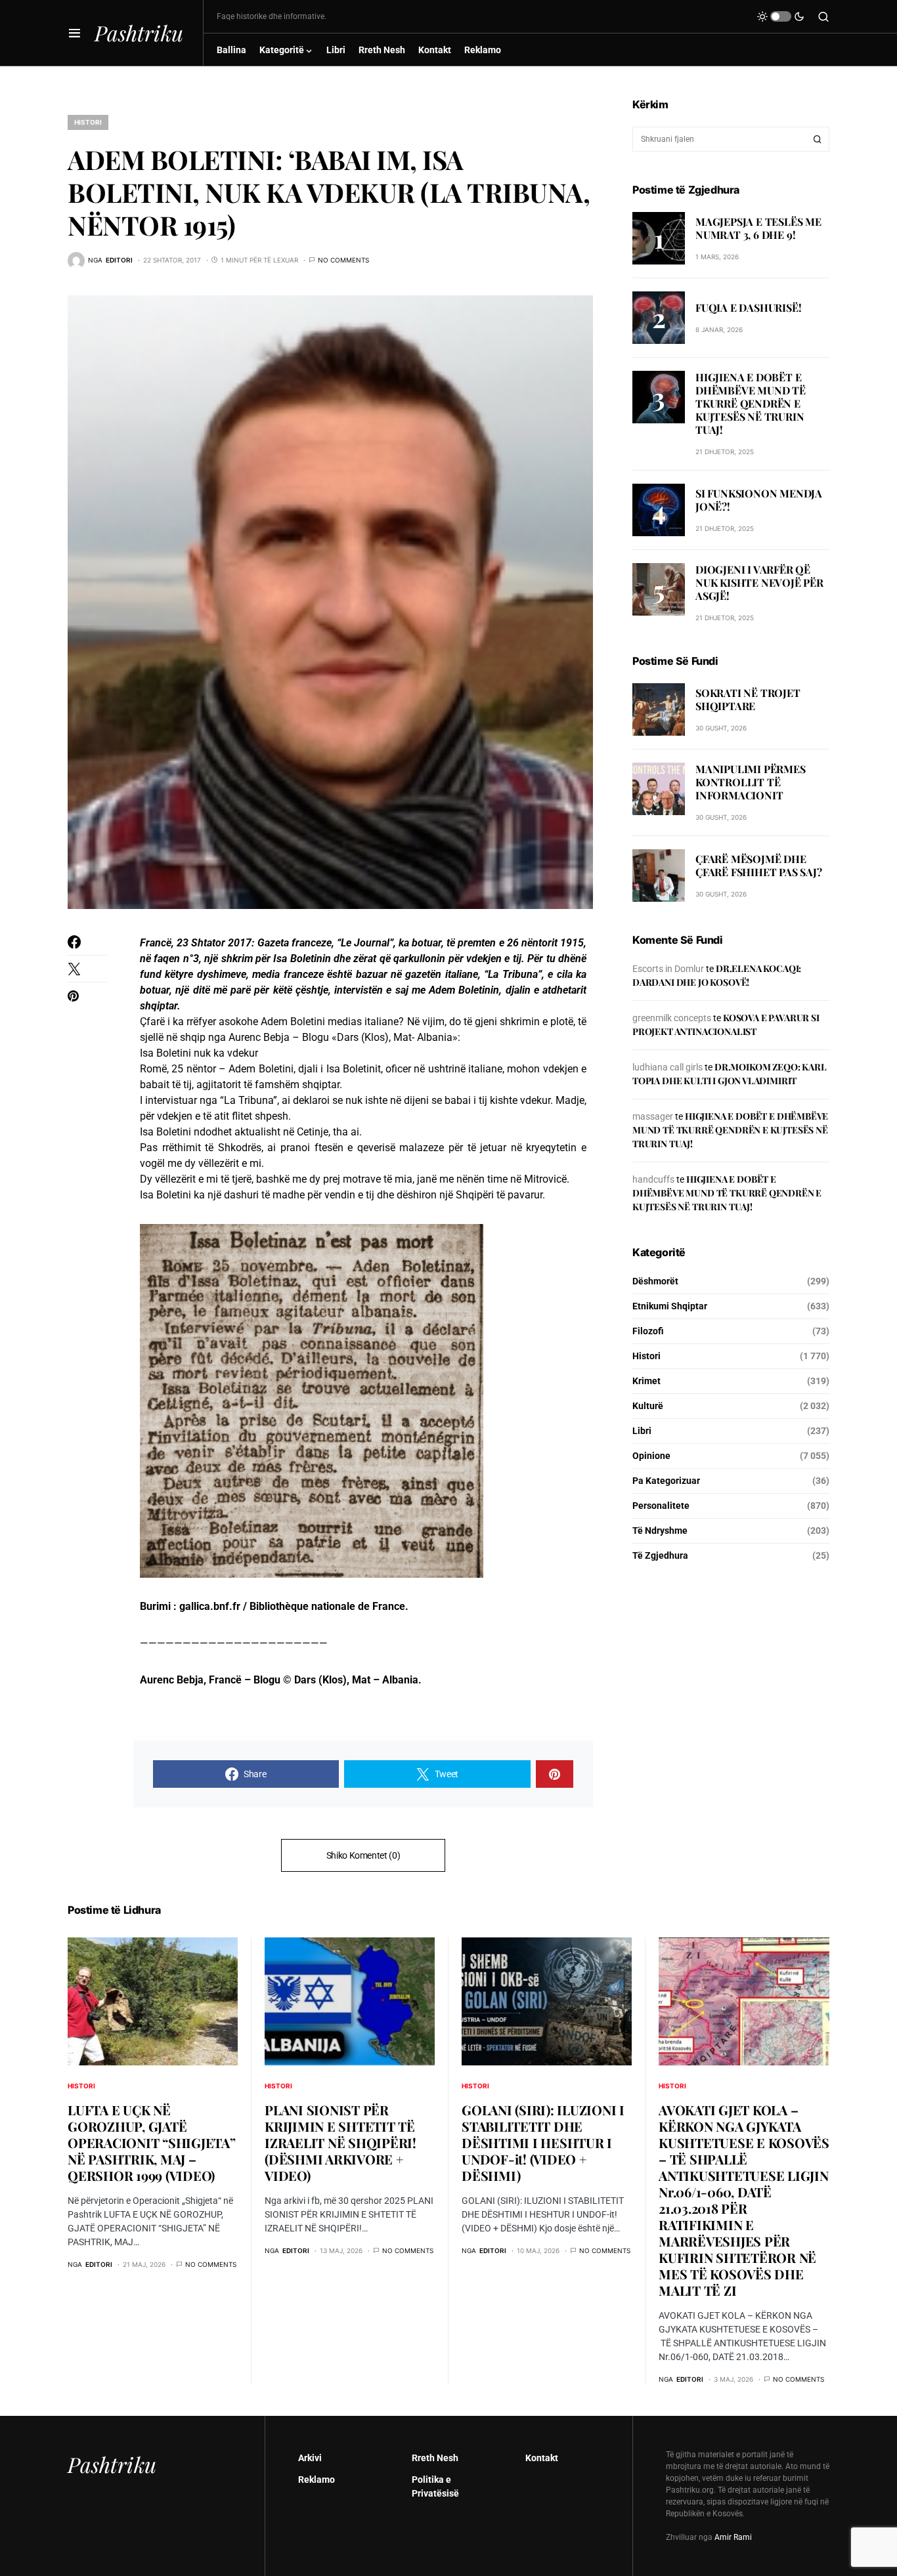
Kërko (818, 139)
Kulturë (648, 1406)
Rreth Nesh (435, 2458)
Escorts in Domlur (668, 969)
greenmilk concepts (672, 1018)
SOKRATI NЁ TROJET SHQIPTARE (748, 699)
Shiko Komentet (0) (363, 1855)
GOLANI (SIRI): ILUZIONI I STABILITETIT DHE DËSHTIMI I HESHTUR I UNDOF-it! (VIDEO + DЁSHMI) (543, 2143)
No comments (343, 260)
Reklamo (317, 2480)
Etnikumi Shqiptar (670, 1306)
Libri (642, 1431)
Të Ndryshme (660, 1531)
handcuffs (653, 1179)
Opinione (651, 1456)
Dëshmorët (655, 1281)
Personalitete (661, 1506)
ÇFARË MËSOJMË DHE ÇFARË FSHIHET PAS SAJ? (759, 865)
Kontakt (542, 2458)
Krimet (646, 1381)
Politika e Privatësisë (435, 2486)
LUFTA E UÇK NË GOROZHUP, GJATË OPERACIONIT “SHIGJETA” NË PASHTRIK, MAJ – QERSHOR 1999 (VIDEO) (152, 2143)
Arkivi (310, 2458)
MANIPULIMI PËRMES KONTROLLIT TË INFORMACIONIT (751, 782)
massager (653, 1116)
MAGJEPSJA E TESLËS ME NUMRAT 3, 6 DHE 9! (758, 227)
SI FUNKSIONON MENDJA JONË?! (759, 500)
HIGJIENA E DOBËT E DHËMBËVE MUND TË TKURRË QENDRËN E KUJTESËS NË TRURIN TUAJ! (751, 403)
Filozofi (648, 1331)
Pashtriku (139, 32)
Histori (88, 122)
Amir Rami (733, 2537)
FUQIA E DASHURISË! (748, 307)
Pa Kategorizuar (666, 1481)
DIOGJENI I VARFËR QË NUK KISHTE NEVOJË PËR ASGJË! (759, 582)
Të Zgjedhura (660, 1555)
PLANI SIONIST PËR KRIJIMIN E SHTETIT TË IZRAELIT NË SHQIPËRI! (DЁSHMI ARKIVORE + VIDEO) (340, 2143)
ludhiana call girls (667, 1067)
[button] (75, 33)
